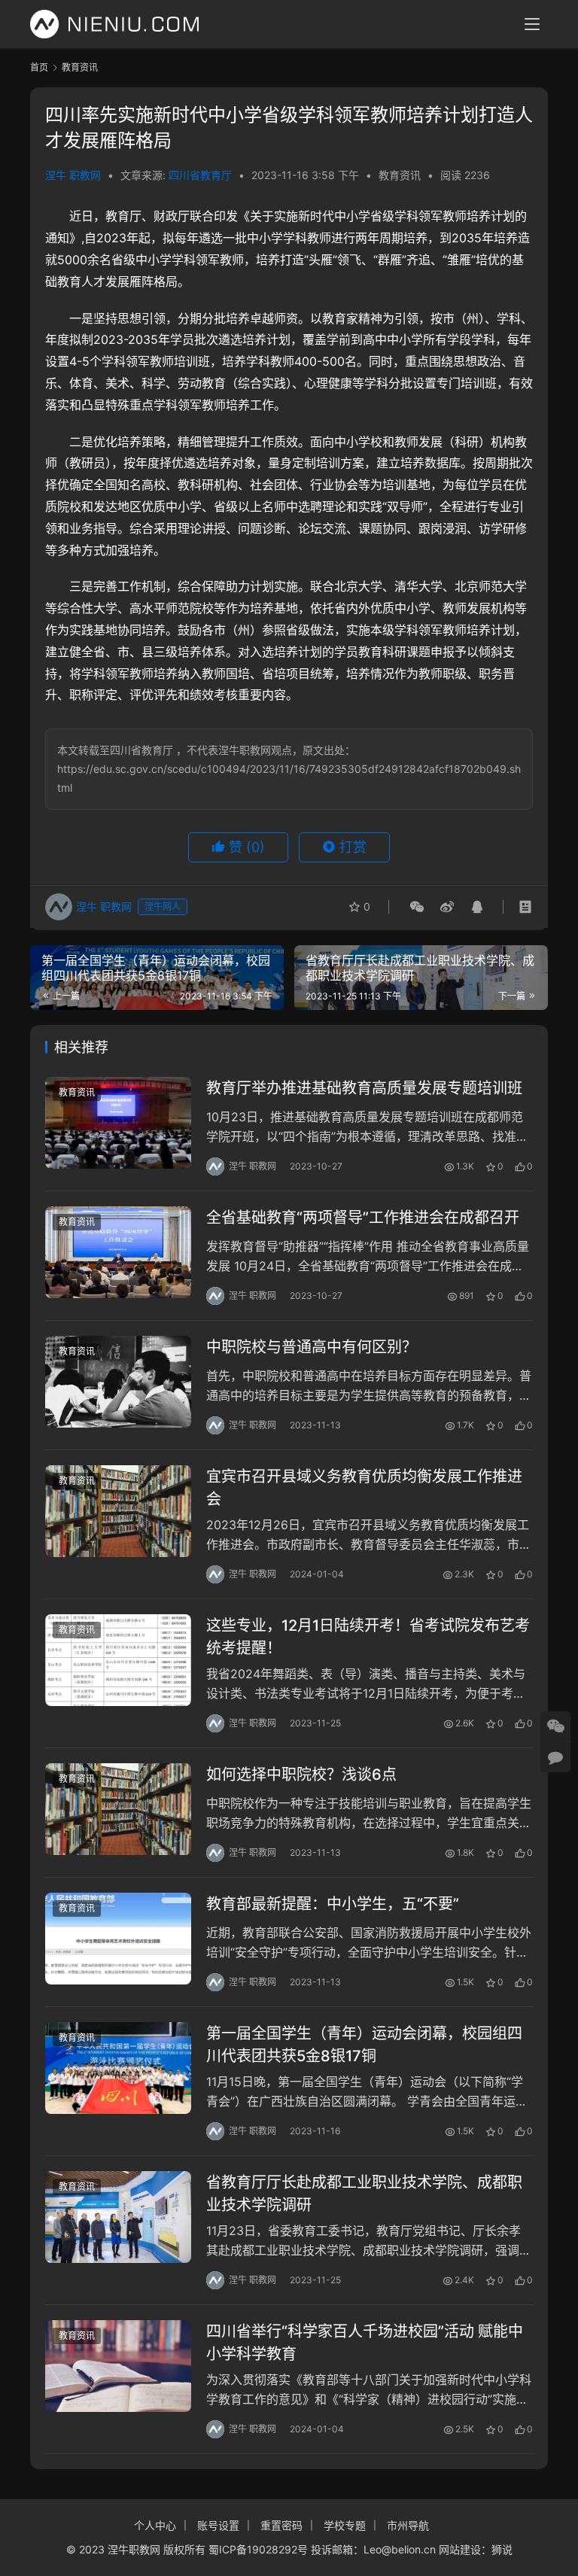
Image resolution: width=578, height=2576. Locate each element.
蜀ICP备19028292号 (258, 2549)
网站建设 (460, 2549)
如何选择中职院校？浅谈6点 (301, 1775)
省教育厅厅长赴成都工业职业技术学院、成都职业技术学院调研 (364, 2193)
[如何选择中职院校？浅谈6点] (118, 1809)
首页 (39, 67)
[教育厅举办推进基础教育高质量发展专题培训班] (118, 1122)
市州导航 (408, 2525)
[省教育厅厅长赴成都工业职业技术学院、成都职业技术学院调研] (118, 2217)
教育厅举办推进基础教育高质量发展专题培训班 (364, 1088)
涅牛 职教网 (73, 175)
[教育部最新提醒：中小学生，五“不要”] (118, 1938)
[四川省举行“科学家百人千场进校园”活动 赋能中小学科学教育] (118, 2366)
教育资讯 (400, 175)
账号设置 (218, 2525)
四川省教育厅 (200, 175)
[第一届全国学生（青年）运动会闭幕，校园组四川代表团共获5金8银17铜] (118, 2068)
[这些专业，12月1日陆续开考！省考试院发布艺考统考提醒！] (118, 1660)
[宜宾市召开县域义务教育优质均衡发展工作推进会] (118, 1511)
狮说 (502, 2549)
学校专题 (345, 2525)
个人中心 (155, 2525)
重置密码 (281, 2525)
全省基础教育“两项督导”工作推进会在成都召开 (363, 1218)
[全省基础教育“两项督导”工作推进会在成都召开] (118, 1252)
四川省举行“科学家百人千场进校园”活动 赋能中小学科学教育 (365, 2342)
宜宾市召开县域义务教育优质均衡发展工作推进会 (364, 1487)
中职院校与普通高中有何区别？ (312, 1347)
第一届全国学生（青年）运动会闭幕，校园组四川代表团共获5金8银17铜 (364, 2044)
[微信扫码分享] (417, 907)
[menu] (532, 24)
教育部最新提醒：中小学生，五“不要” (333, 1904)
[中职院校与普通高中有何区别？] (118, 1381)
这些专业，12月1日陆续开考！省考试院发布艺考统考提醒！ (368, 1636)
